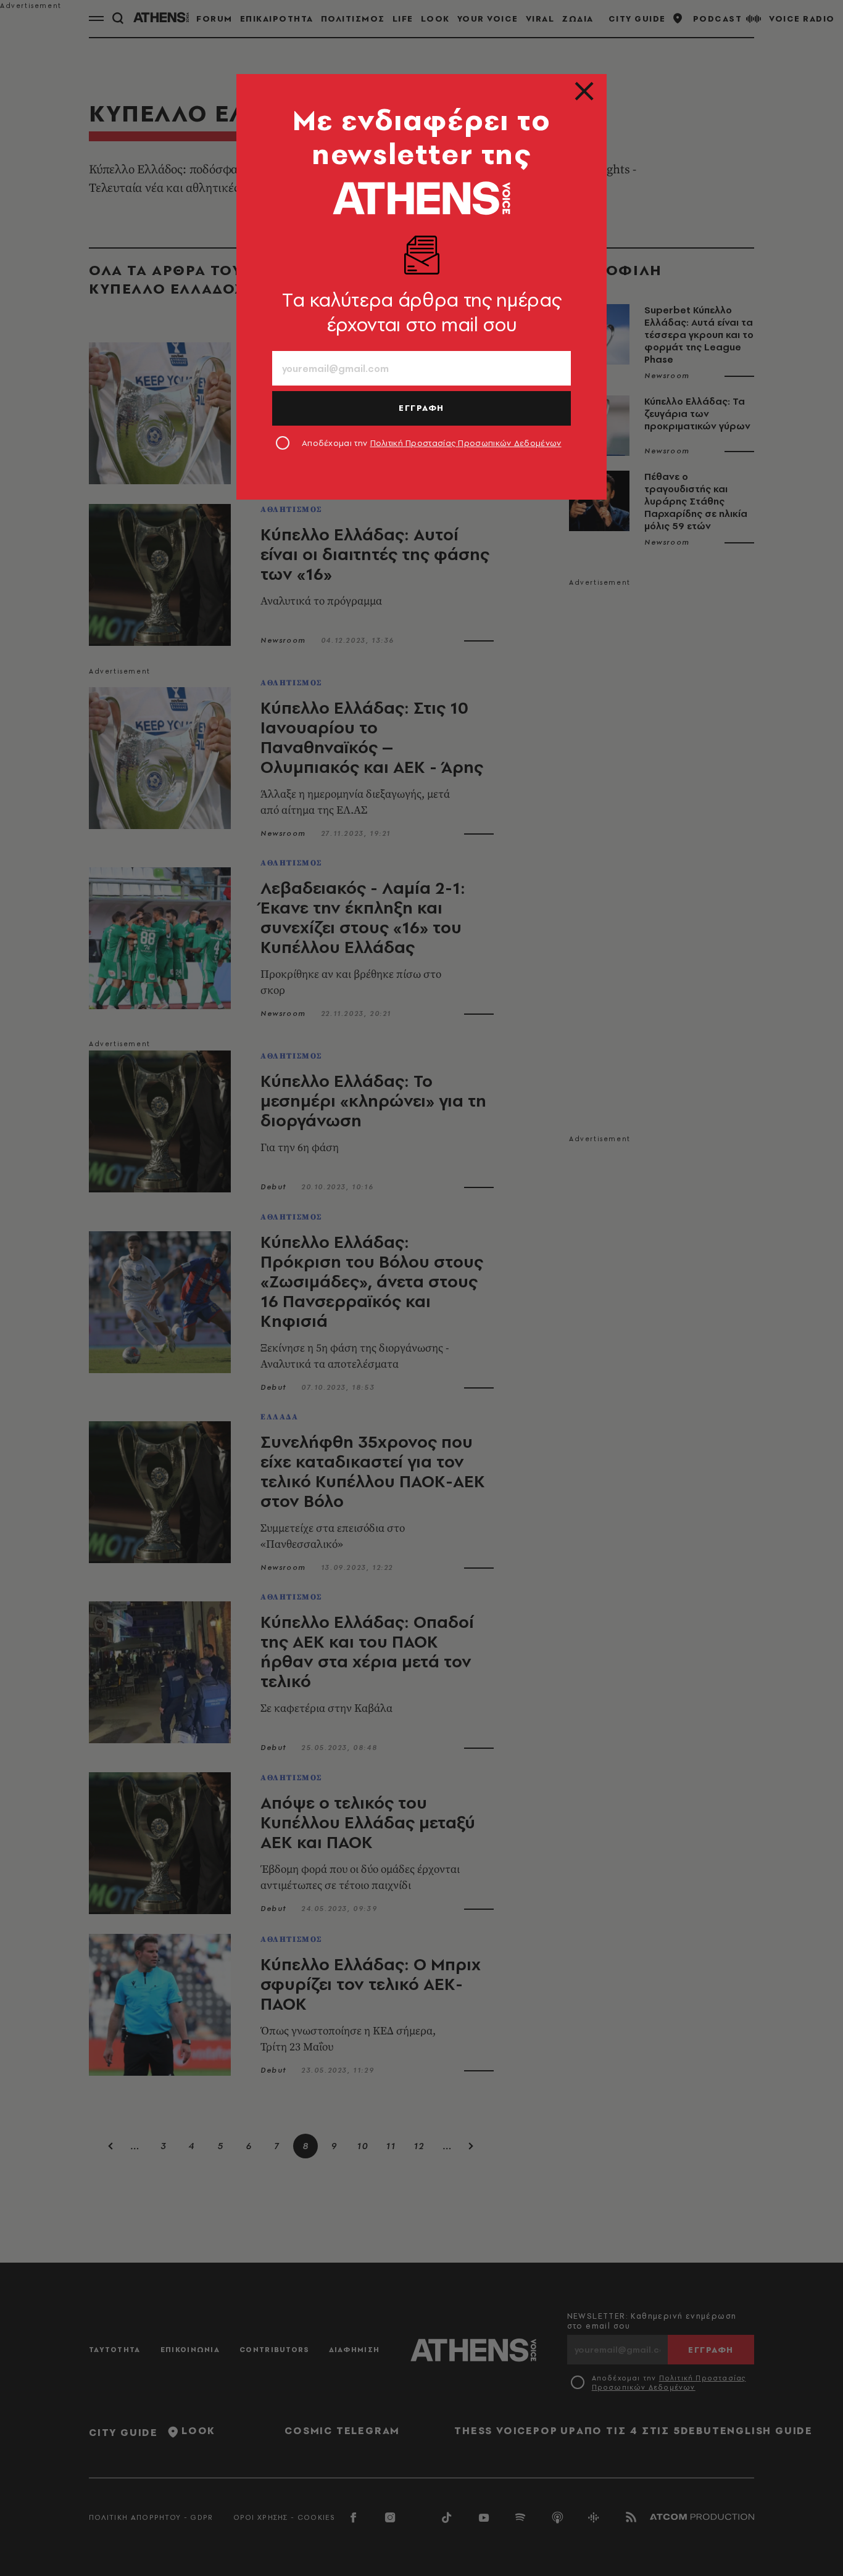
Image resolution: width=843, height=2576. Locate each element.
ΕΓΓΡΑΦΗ (421, 408)
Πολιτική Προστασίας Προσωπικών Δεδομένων (466, 443)
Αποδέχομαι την (432, 443)
